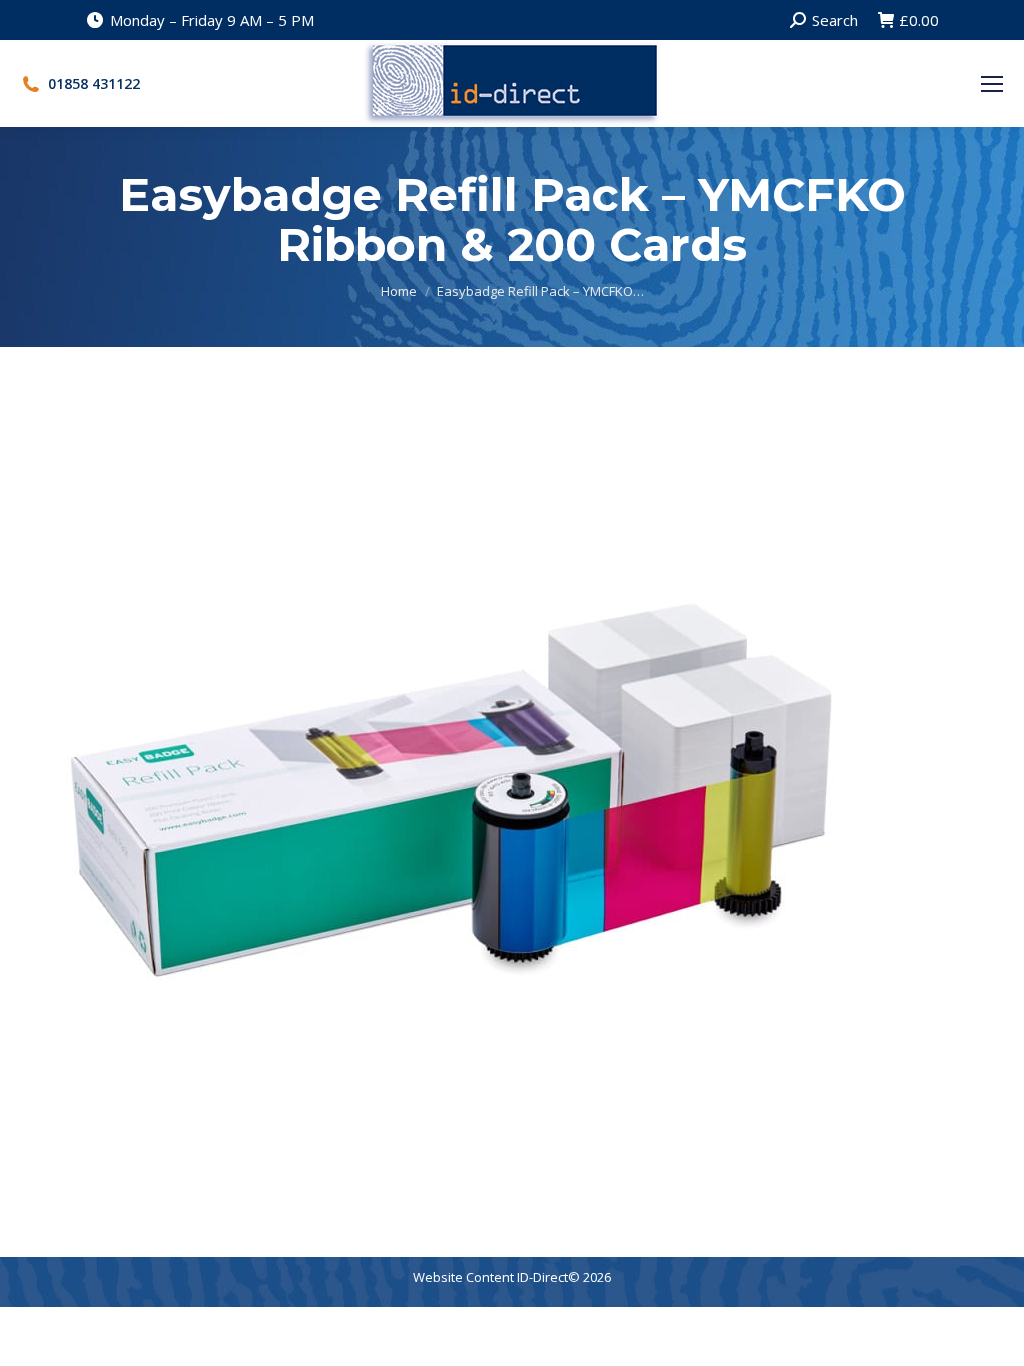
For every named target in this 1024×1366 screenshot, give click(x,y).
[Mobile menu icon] (992, 84)
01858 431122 (94, 84)
